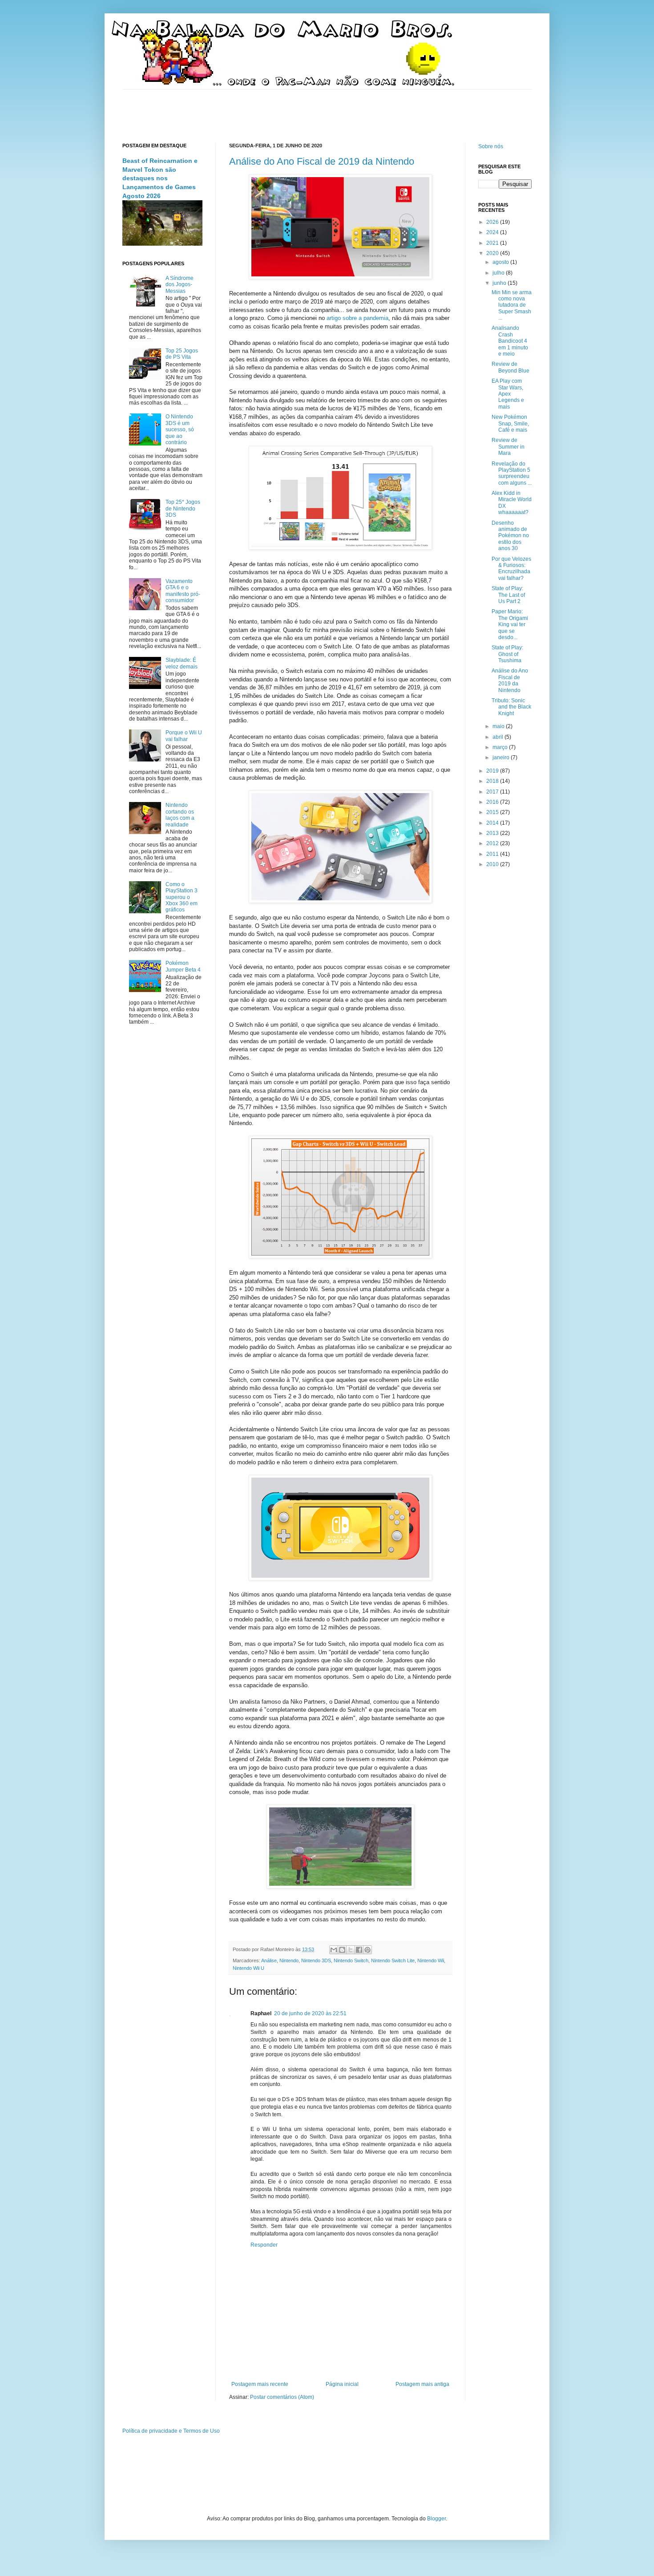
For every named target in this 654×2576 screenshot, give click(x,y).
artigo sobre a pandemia (357, 318)
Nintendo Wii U (248, 1968)
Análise (269, 1960)
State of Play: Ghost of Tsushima (507, 654)
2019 (493, 771)
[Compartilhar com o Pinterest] (367, 1950)
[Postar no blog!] (342, 1950)
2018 (493, 781)
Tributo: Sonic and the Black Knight (511, 707)
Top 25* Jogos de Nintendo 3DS (183, 508)
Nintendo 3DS (316, 1960)
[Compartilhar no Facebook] (359, 1950)
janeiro (502, 757)
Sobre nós (491, 146)
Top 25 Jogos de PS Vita (182, 354)
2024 (493, 232)
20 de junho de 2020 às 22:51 (310, 2013)
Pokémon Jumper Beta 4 (183, 966)
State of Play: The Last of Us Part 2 (508, 595)
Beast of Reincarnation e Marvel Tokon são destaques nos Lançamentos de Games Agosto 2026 (160, 178)
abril (499, 737)
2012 (493, 843)
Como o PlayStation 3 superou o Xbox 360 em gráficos (182, 897)
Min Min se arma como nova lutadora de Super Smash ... (512, 305)
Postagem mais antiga (422, 2384)
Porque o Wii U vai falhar (184, 736)
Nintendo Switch (351, 1960)
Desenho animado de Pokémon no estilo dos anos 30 (510, 536)
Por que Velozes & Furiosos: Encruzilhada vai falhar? (511, 569)
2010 (493, 864)
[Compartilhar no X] (351, 1950)
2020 (493, 253)
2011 (493, 854)
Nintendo (289, 1960)
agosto (501, 262)
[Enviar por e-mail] (334, 1950)
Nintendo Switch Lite (393, 1960)
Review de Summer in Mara (508, 447)
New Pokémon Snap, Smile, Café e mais (510, 423)
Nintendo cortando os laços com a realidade (180, 815)
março (501, 747)
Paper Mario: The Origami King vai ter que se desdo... (510, 624)
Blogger (436, 2519)
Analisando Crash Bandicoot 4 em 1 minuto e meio (510, 341)
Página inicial (342, 2384)
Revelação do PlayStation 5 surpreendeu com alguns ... (512, 473)
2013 (493, 833)
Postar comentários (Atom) (282, 2397)
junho (500, 283)
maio (499, 726)
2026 (493, 222)
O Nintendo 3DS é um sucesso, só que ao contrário (180, 429)
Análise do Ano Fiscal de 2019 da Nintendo (322, 161)
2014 (493, 823)
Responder (264, 2245)
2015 (493, 812)
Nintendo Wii (431, 1960)
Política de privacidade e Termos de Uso (171, 2431)
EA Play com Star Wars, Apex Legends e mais (508, 394)
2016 (493, 802)
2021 (493, 243)
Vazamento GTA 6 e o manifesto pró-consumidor (183, 591)
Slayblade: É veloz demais (182, 663)
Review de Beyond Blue (511, 367)
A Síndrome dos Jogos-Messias (180, 285)
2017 (493, 792)
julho (499, 273)
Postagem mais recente (260, 2384)
